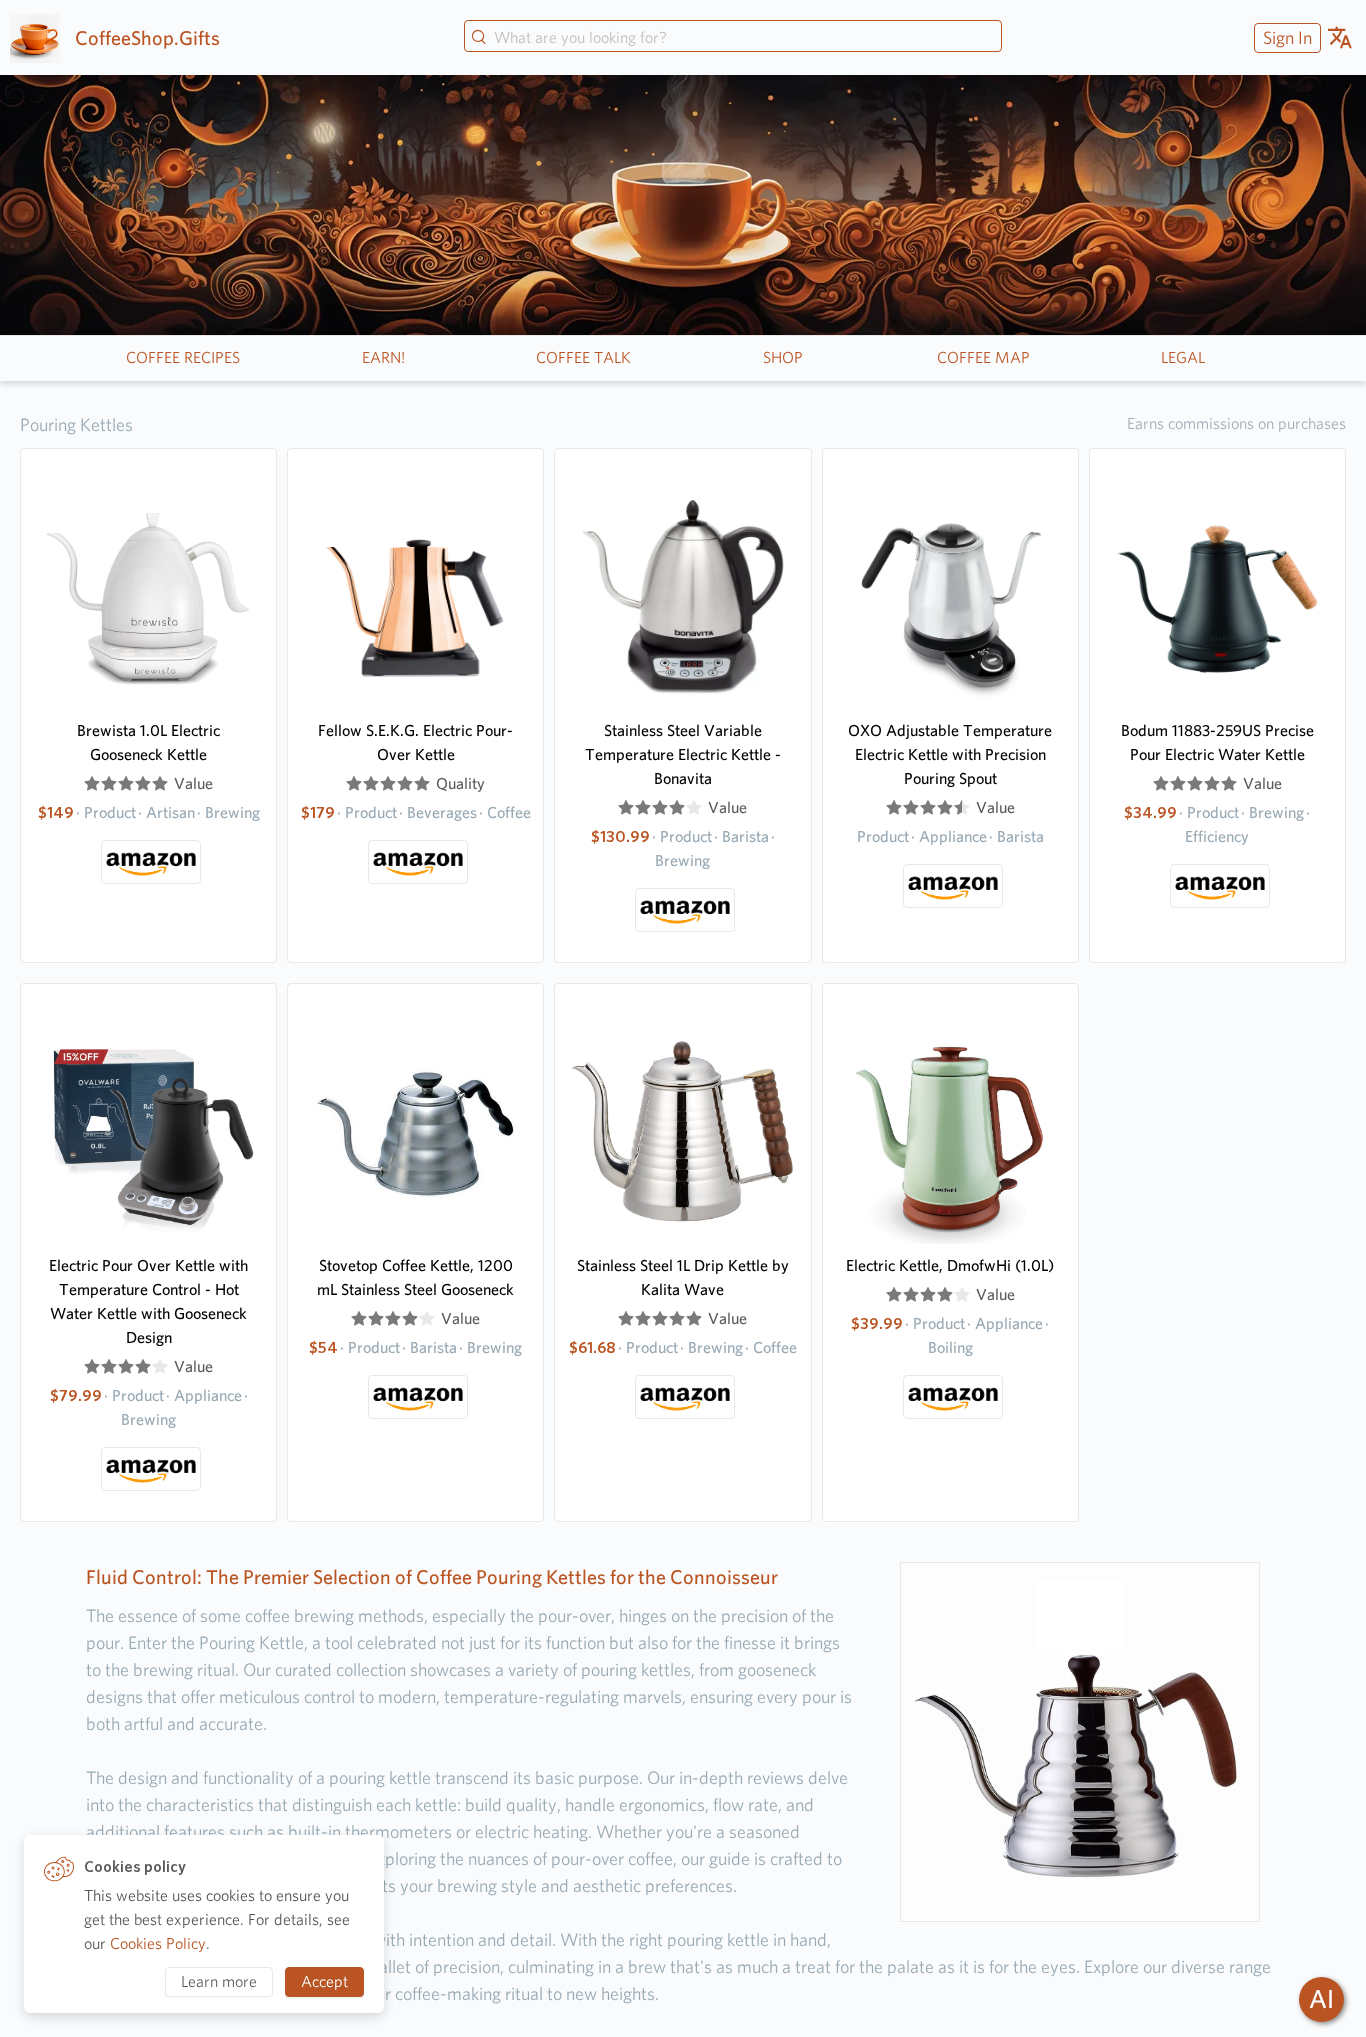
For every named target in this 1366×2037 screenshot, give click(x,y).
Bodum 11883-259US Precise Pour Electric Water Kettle (1217, 742)
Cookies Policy (158, 1943)
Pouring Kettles (76, 424)
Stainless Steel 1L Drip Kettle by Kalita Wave (683, 1277)
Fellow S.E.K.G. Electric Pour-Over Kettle (415, 742)
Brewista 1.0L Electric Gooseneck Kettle (148, 742)
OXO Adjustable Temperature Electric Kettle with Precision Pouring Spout (950, 754)
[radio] (92, 784)
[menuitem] (1285, 37)
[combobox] (733, 38)
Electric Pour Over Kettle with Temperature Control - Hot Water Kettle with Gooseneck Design (148, 1301)
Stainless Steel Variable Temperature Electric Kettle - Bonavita (683, 754)
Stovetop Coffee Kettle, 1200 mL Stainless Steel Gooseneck (415, 1277)
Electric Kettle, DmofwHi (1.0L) (950, 1265)
